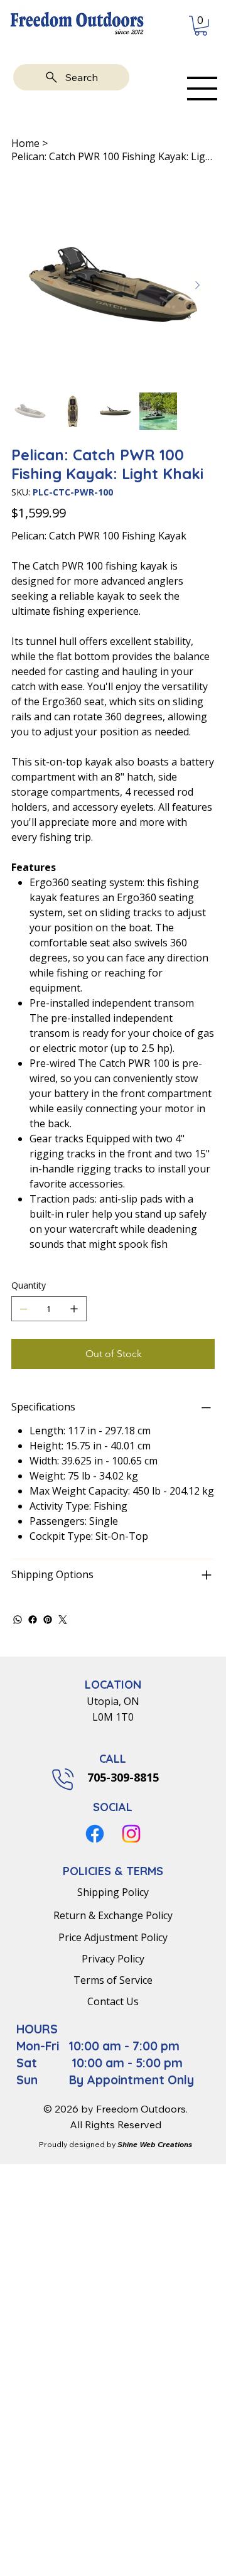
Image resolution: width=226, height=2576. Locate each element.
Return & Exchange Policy (113, 1915)
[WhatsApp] (18, 1620)
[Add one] (74, 1309)
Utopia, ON (113, 1701)
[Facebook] (33, 1620)
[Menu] (202, 89)
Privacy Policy (113, 1959)
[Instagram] (131, 1834)
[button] (201, 26)
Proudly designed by (116, 2144)
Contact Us (113, 2001)
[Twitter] (63, 1620)
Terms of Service (113, 1980)
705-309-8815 (121, 1777)
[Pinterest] (48, 1620)
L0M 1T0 (113, 1717)
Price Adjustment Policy (113, 1937)
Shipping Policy (113, 1892)
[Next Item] (197, 286)
